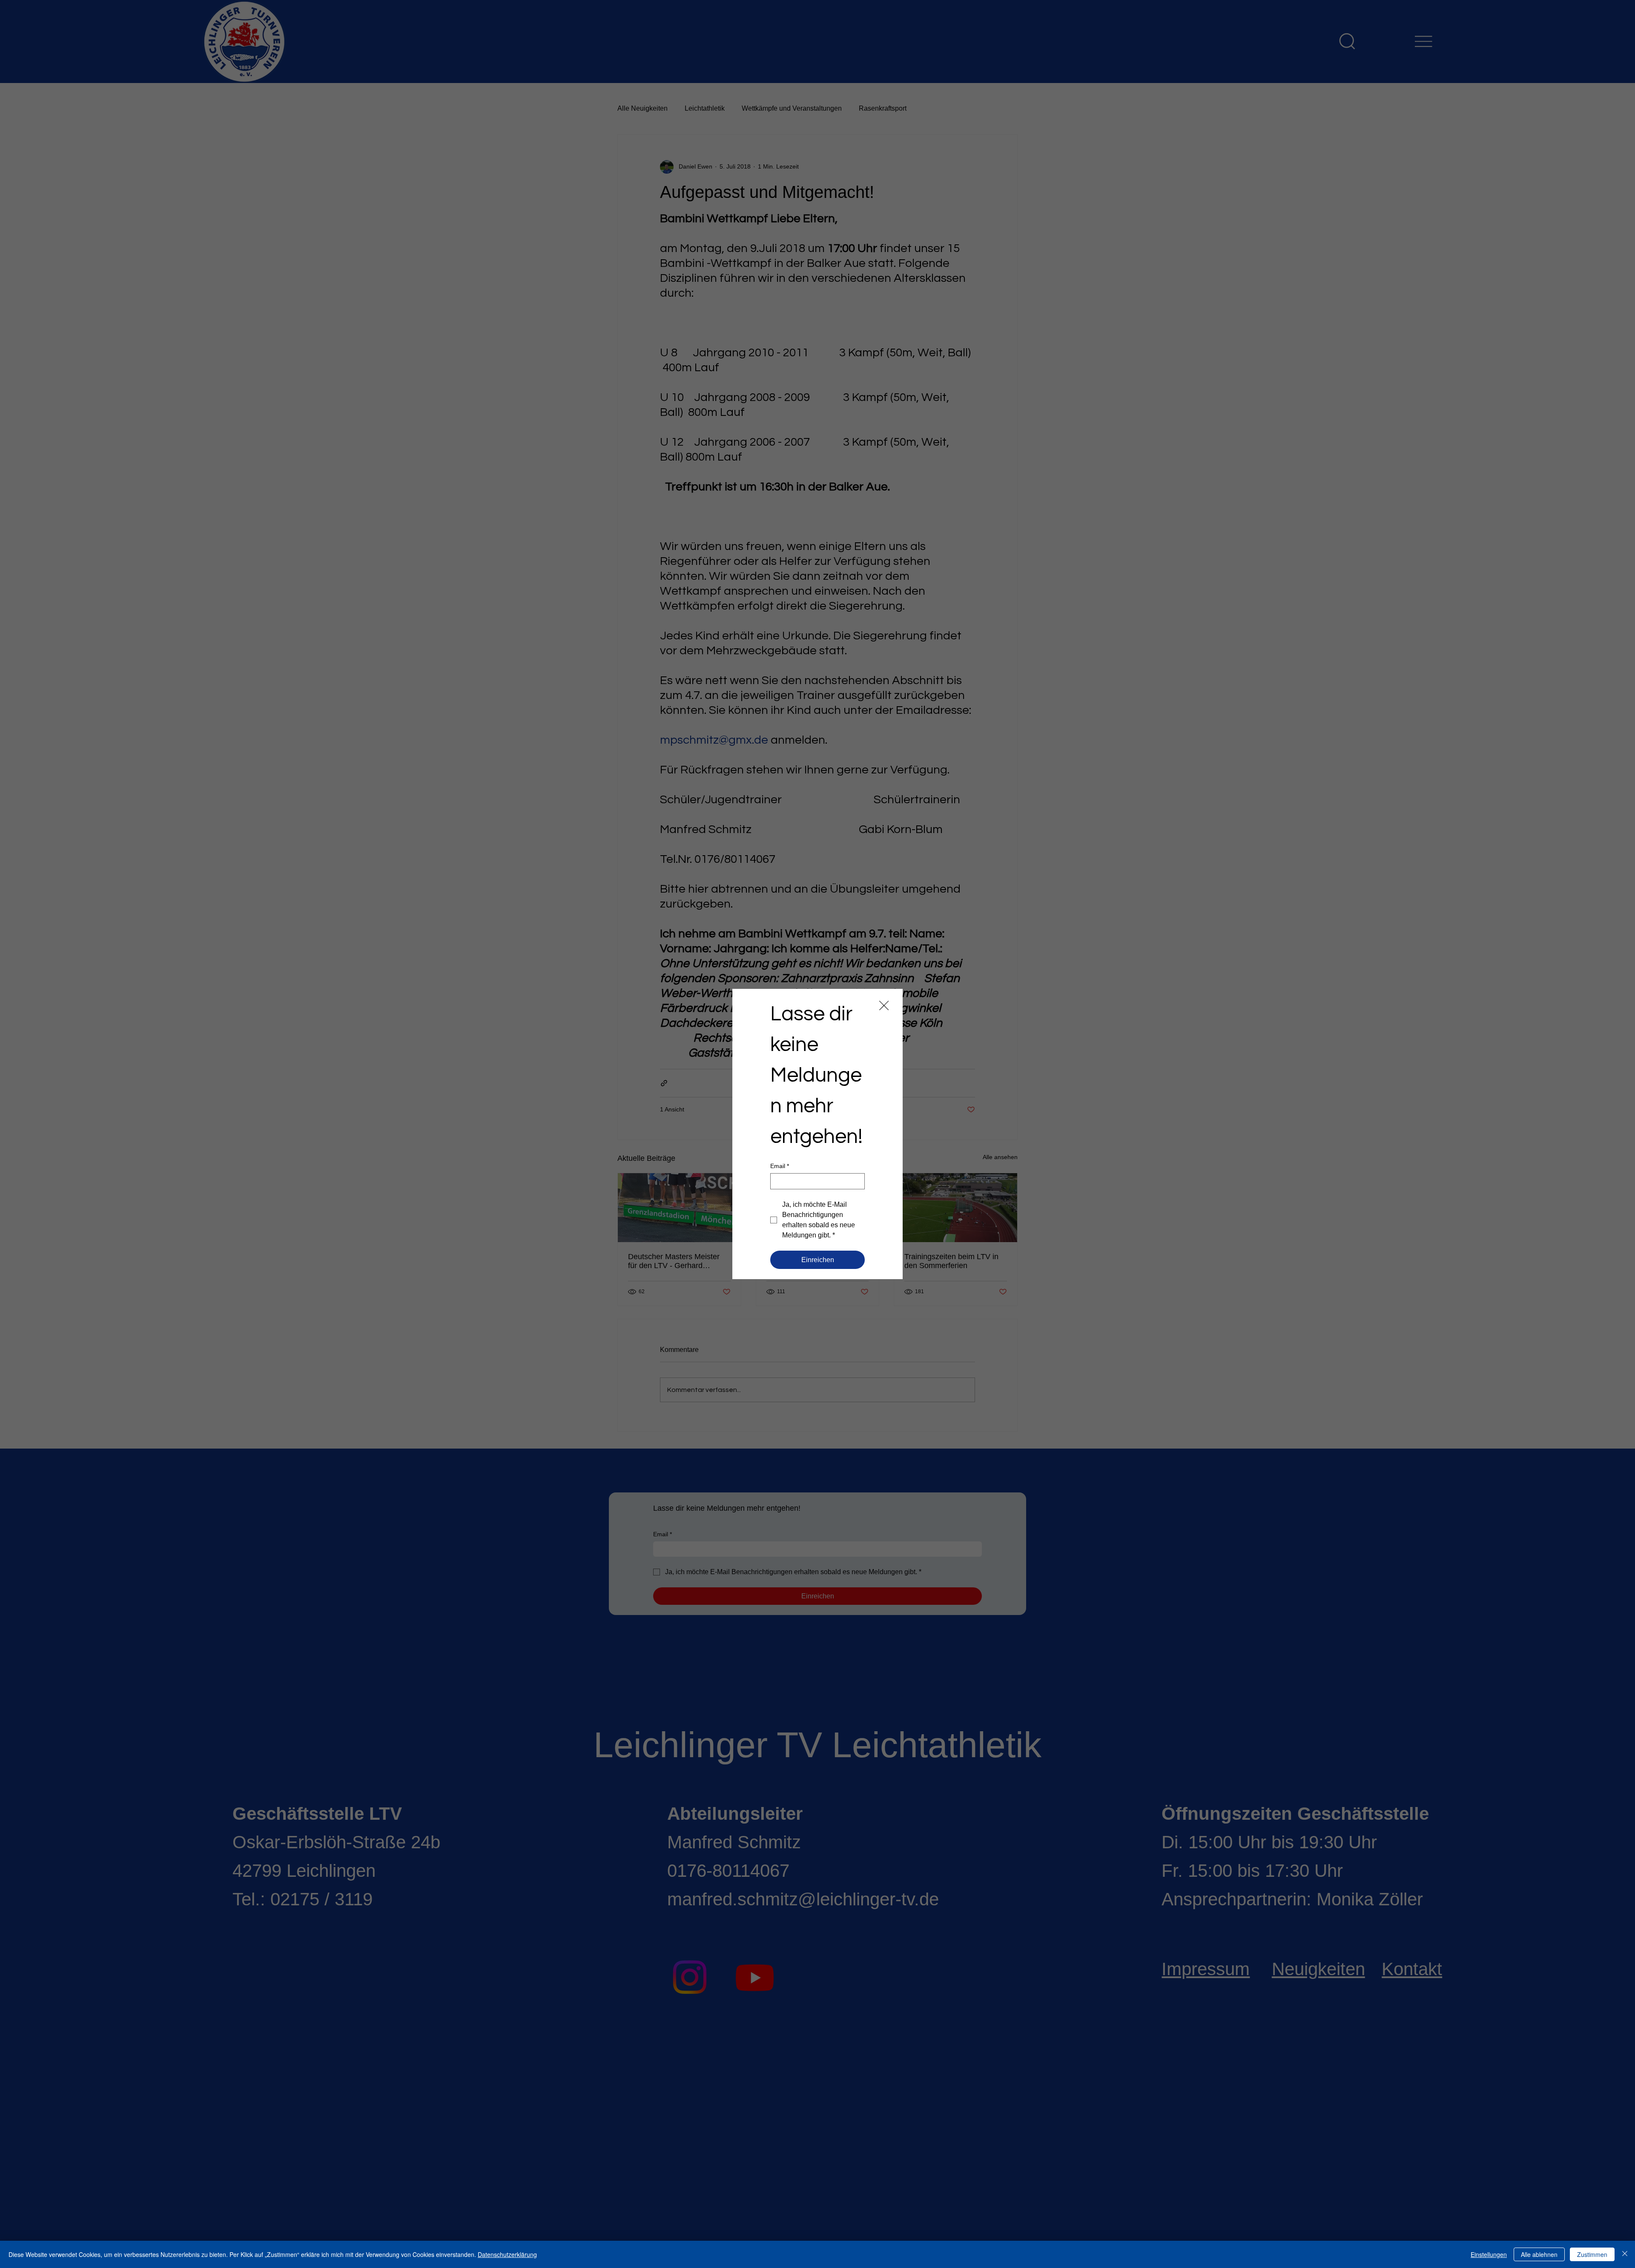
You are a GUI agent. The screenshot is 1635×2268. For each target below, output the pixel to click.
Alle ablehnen (1539, 2254)
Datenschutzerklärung (507, 2254)
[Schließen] (1625, 2254)
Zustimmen (1592, 2254)
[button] (884, 1006)
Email (780, 1166)
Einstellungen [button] (1489, 2254)
